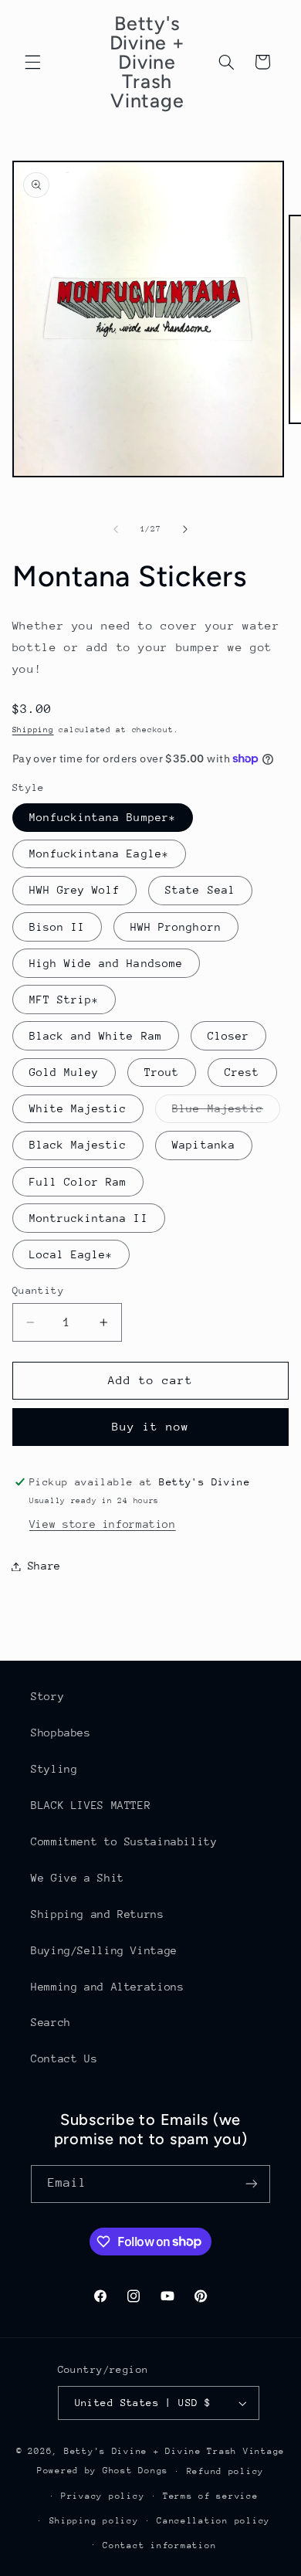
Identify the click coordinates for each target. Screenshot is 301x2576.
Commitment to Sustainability (124, 1841)
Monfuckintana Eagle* (99, 854)
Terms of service (211, 2496)
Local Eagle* (71, 1254)
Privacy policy (103, 2496)
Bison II (57, 927)
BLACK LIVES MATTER (91, 1805)
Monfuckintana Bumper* (103, 817)
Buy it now (151, 1426)
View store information (103, 1524)
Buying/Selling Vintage (104, 1950)
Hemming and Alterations (108, 1987)
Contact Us (64, 2058)
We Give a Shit (78, 1878)
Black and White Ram (96, 1036)
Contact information (159, 2545)
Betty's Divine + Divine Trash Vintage (174, 2451)
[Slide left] (116, 529)
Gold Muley (64, 1072)
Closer (228, 1036)
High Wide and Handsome (106, 963)
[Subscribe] (252, 2184)
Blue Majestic (226, 1112)
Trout (162, 1072)
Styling (54, 1769)
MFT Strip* (64, 1000)
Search (51, 2022)
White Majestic (78, 1108)
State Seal (200, 890)
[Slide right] (185, 529)
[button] (32, 62)
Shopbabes (61, 1733)
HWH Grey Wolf (75, 890)
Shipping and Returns (98, 1914)
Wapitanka (203, 1145)
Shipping (33, 730)
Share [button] (44, 1566)
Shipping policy (94, 2521)
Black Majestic (78, 1145)
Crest (242, 1072)
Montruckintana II (89, 1218)
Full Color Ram (78, 1182)
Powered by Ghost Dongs (103, 2471)
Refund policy (226, 2471)
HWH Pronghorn (176, 927)
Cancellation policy (213, 2521)
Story (47, 1696)
